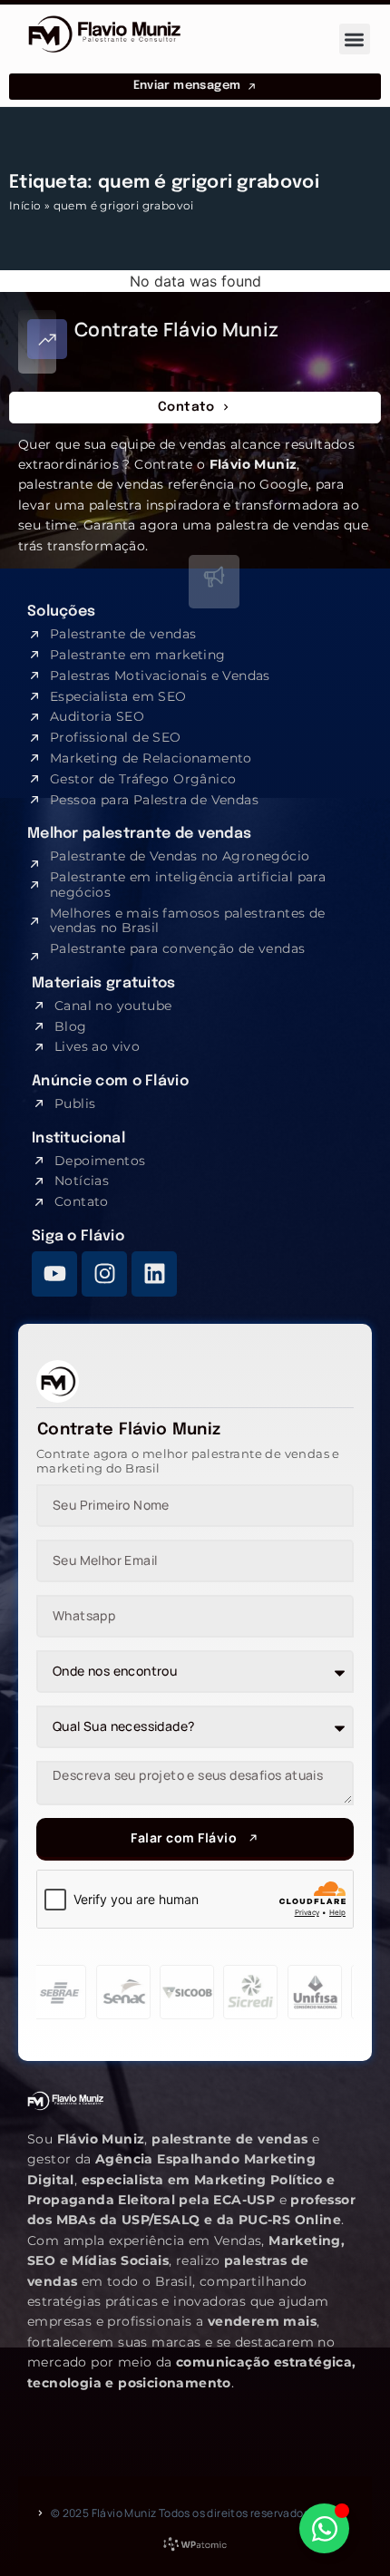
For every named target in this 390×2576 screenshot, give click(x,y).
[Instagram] (104, 1274)
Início (25, 205)
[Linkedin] (154, 1274)
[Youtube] (54, 1274)
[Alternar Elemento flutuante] (324, 2528)
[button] (355, 39)
